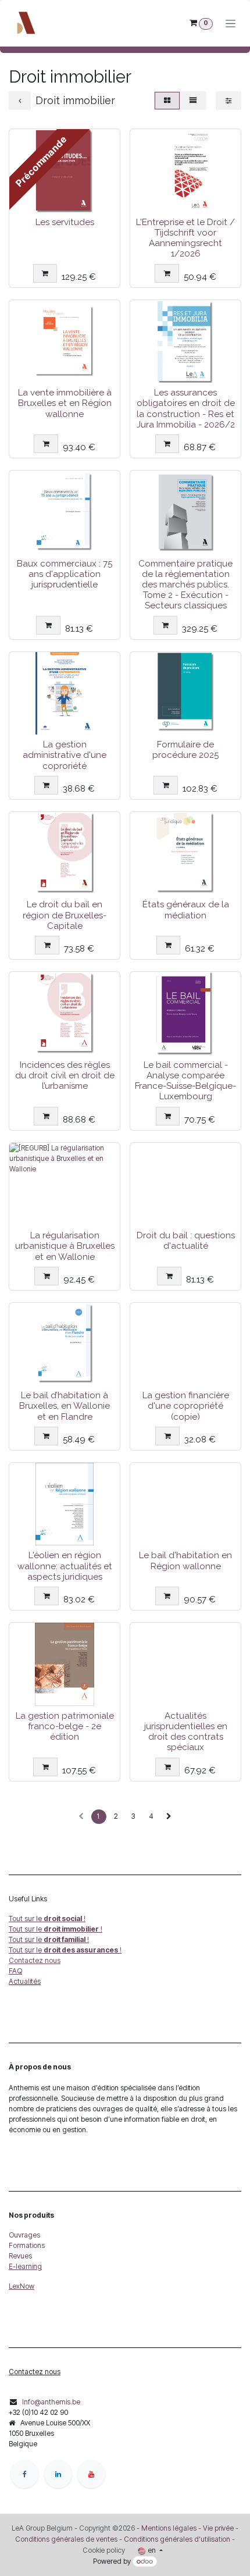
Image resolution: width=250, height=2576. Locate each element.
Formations (27, 2245)
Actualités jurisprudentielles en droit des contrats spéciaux (186, 1732)
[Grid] (167, 101)
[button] (45, 273)
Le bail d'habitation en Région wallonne (185, 1560)
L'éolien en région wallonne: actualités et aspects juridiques (65, 1566)
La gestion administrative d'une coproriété (65, 755)
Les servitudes (65, 222)
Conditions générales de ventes (66, 2539)
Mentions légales (169, 2528)
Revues (20, 2256)
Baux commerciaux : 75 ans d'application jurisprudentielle (65, 574)
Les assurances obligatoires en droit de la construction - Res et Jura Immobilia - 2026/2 (186, 409)
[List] (193, 101)
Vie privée (218, 2528)
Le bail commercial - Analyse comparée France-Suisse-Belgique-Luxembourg (185, 1081)
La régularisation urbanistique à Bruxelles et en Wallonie (65, 1246)
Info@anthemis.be (51, 2402)
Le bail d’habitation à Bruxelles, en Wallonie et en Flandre (65, 1406)
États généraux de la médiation (186, 910)
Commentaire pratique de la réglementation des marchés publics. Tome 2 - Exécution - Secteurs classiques (185, 585)
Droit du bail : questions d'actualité (186, 1241)
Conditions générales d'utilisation (177, 2539)
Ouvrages (24, 2235)
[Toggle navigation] (231, 24)
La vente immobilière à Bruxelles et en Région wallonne (65, 403)
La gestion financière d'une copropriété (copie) (186, 1406)
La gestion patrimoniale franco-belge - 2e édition (65, 1726)
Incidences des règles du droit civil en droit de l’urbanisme (65, 1075)
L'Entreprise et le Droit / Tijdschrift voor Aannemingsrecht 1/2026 (185, 238)
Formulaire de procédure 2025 (185, 750)
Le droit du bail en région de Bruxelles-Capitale (65, 915)
